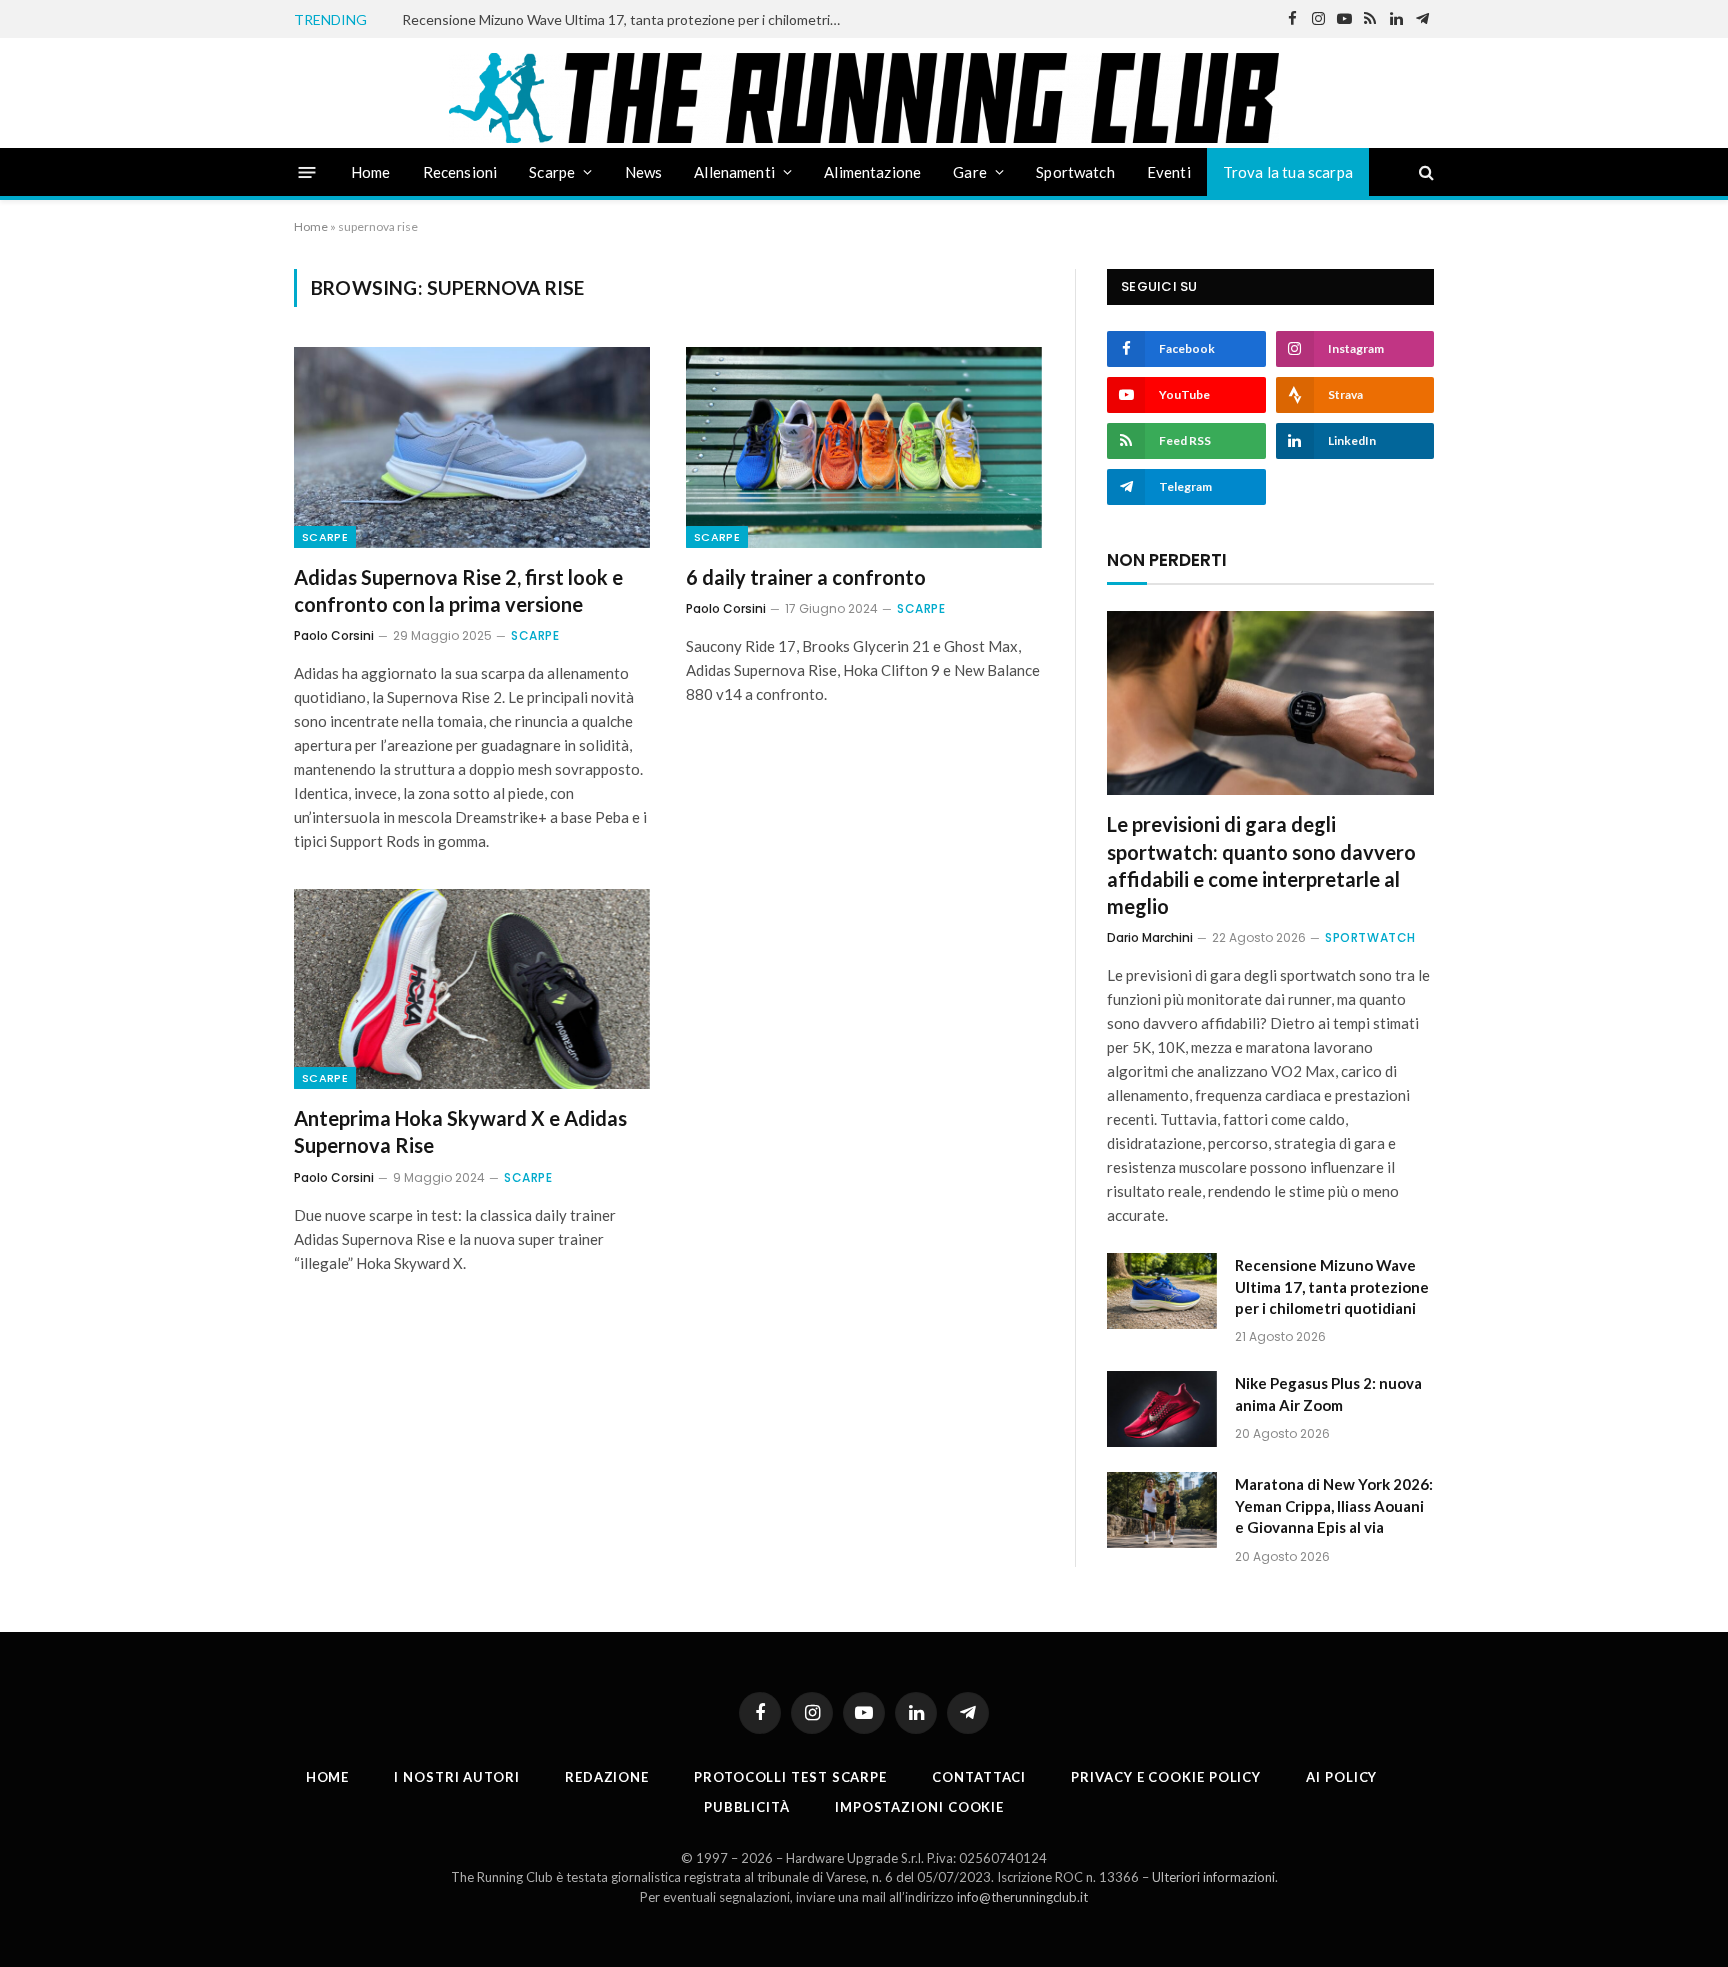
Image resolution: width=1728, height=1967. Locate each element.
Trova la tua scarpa (1288, 172)
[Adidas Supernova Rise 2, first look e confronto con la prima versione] (472, 447)
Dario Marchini (1150, 937)
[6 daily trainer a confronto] (864, 447)
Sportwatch (1075, 172)
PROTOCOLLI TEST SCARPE (790, 1777)
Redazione (607, 1777)
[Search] (1424, 172)
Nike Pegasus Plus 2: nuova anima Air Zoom (1328, 1393)
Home (371, 172)
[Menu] (307, 171)
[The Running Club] (864, 98)
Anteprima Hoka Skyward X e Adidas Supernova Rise (460, 1131)
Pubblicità (747, 1807)
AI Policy (1341, 1777)
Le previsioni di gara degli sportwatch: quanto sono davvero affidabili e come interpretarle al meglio (1261, 865)
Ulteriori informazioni (1213, 1877)
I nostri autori (457, 1777)
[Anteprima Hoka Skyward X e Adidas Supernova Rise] (472, 989)
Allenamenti (734, 172)
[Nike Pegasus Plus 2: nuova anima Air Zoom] (1162, 1409)
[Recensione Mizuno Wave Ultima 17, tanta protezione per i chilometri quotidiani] (1162, 1291)
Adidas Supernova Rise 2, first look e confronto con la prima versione (458, 590)
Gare (970, 172)
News (644, 172)
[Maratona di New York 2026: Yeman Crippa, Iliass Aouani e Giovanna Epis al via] (1162, 1510)
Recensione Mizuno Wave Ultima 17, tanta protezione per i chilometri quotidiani (627, 19)
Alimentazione (872, 172)
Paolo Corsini (334, 635)
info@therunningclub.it (1022, 1897)
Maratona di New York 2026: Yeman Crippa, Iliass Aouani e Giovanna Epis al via (1334, 1505)
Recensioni (460, 172)
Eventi (1169, 172)
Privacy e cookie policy (1166, 1777)
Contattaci (979, 1777)
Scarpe (552, 172)
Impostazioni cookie (919, 1807)
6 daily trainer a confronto (806, 577)
